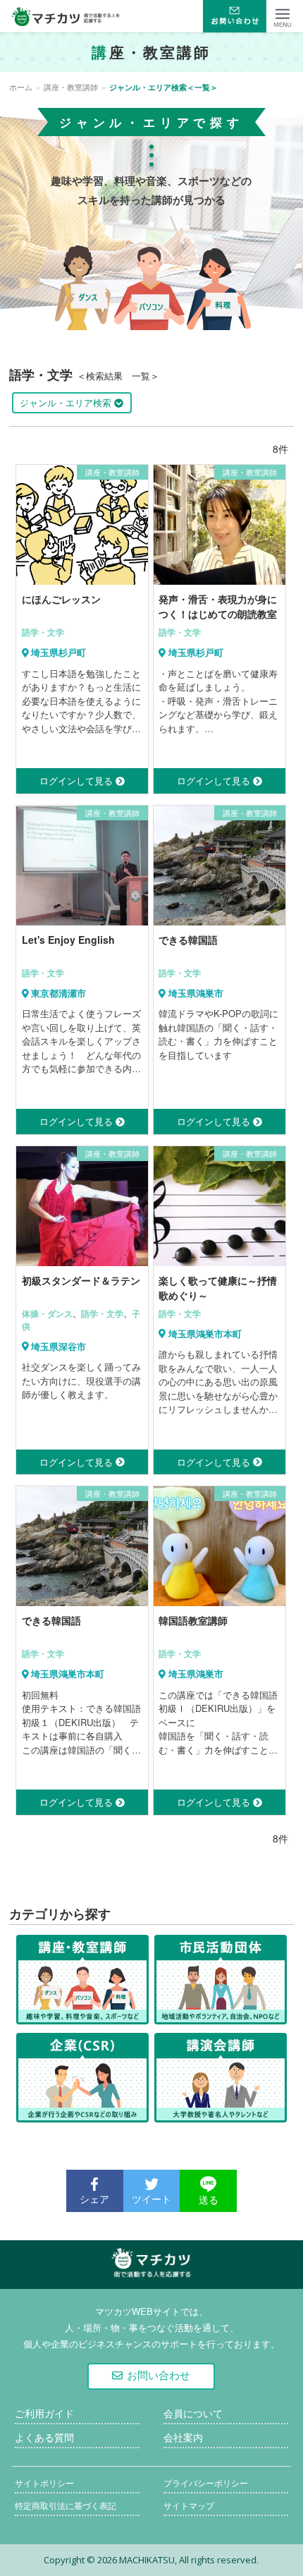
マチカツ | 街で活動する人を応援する (151, 2278)
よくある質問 (44, 2438)
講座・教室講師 (71, 87)
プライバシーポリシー (206, 2483)
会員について (193, 2414)
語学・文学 (43, 632)
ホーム (21, 87)
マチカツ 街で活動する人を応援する (66, 16)
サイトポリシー (44, 2483)
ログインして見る (78, 780)
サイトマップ (189, 2506)
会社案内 (183, 2438)
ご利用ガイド (44, 2414)
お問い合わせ (159, 2375)
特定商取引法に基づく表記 (66, 2506)
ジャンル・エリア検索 (67, 402)
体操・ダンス (47, 1313)
